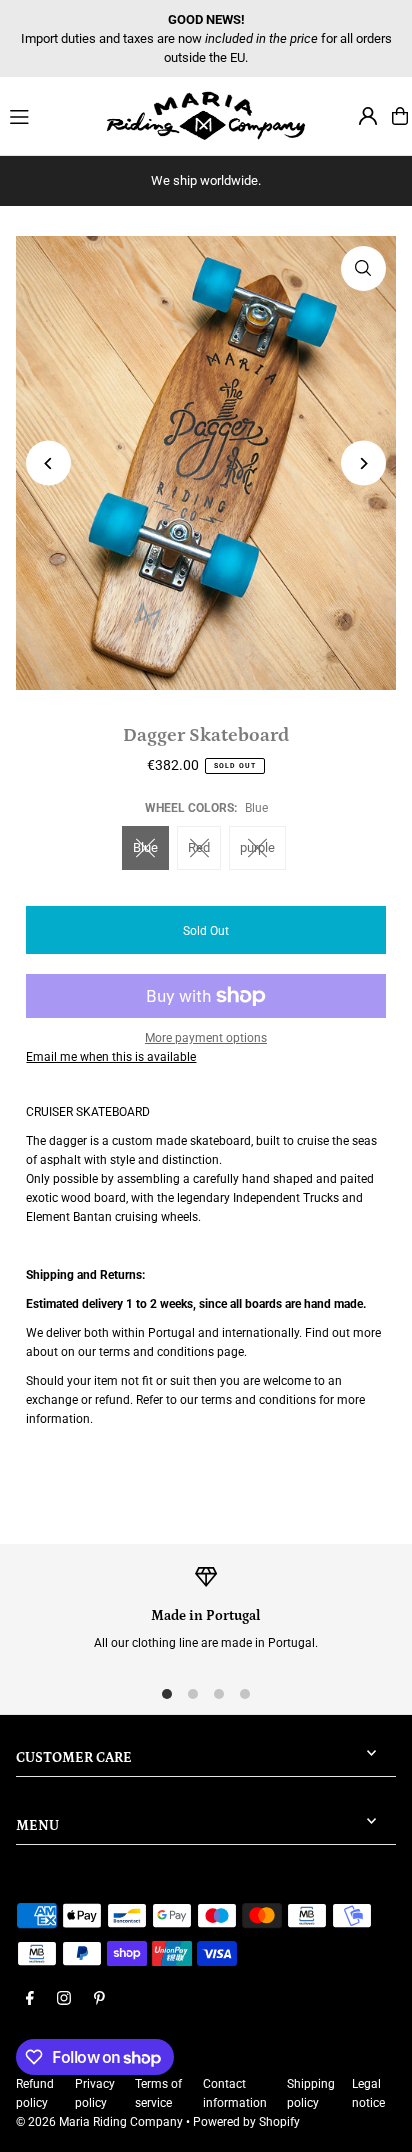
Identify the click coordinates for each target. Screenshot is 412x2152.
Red (199, 847)
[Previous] (48, 463)
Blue (145, 847)
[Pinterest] (99, 1999)
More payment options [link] (206, 1038)
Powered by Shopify (246, 2122)
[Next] (363, 463)
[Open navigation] (49, 115)
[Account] (368, 116)
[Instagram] (64, 1999)
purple (257, 847)
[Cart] (400, 116)
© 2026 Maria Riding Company (99, 2122)
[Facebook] (30, 1999)
